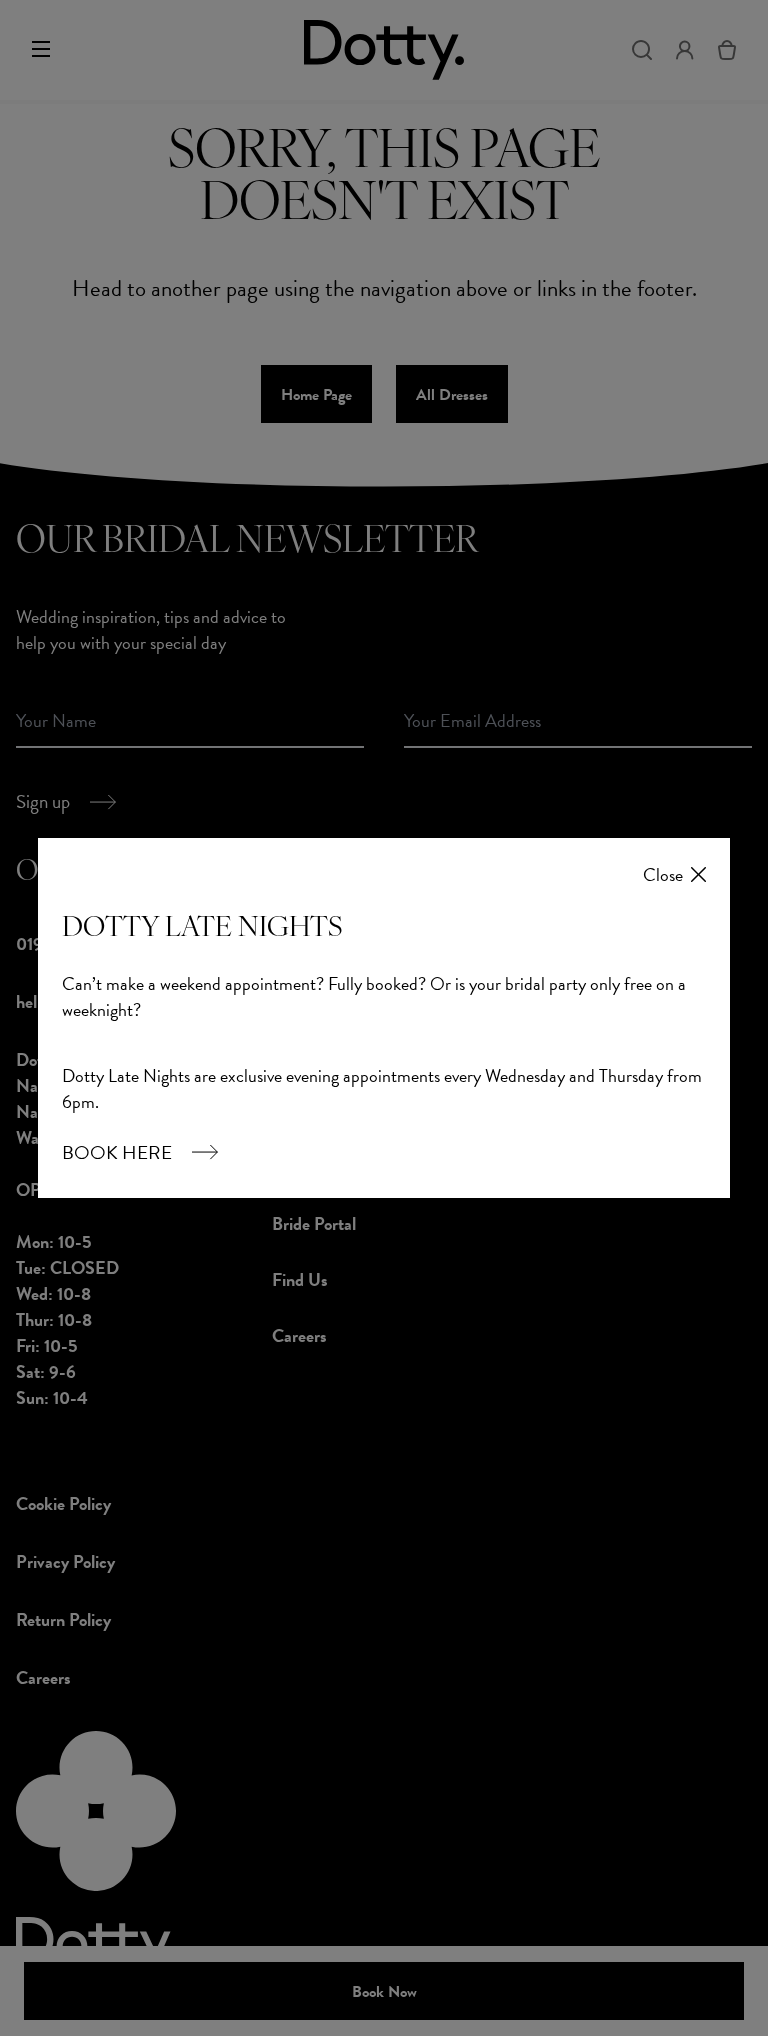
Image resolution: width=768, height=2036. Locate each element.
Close (663, 875)
